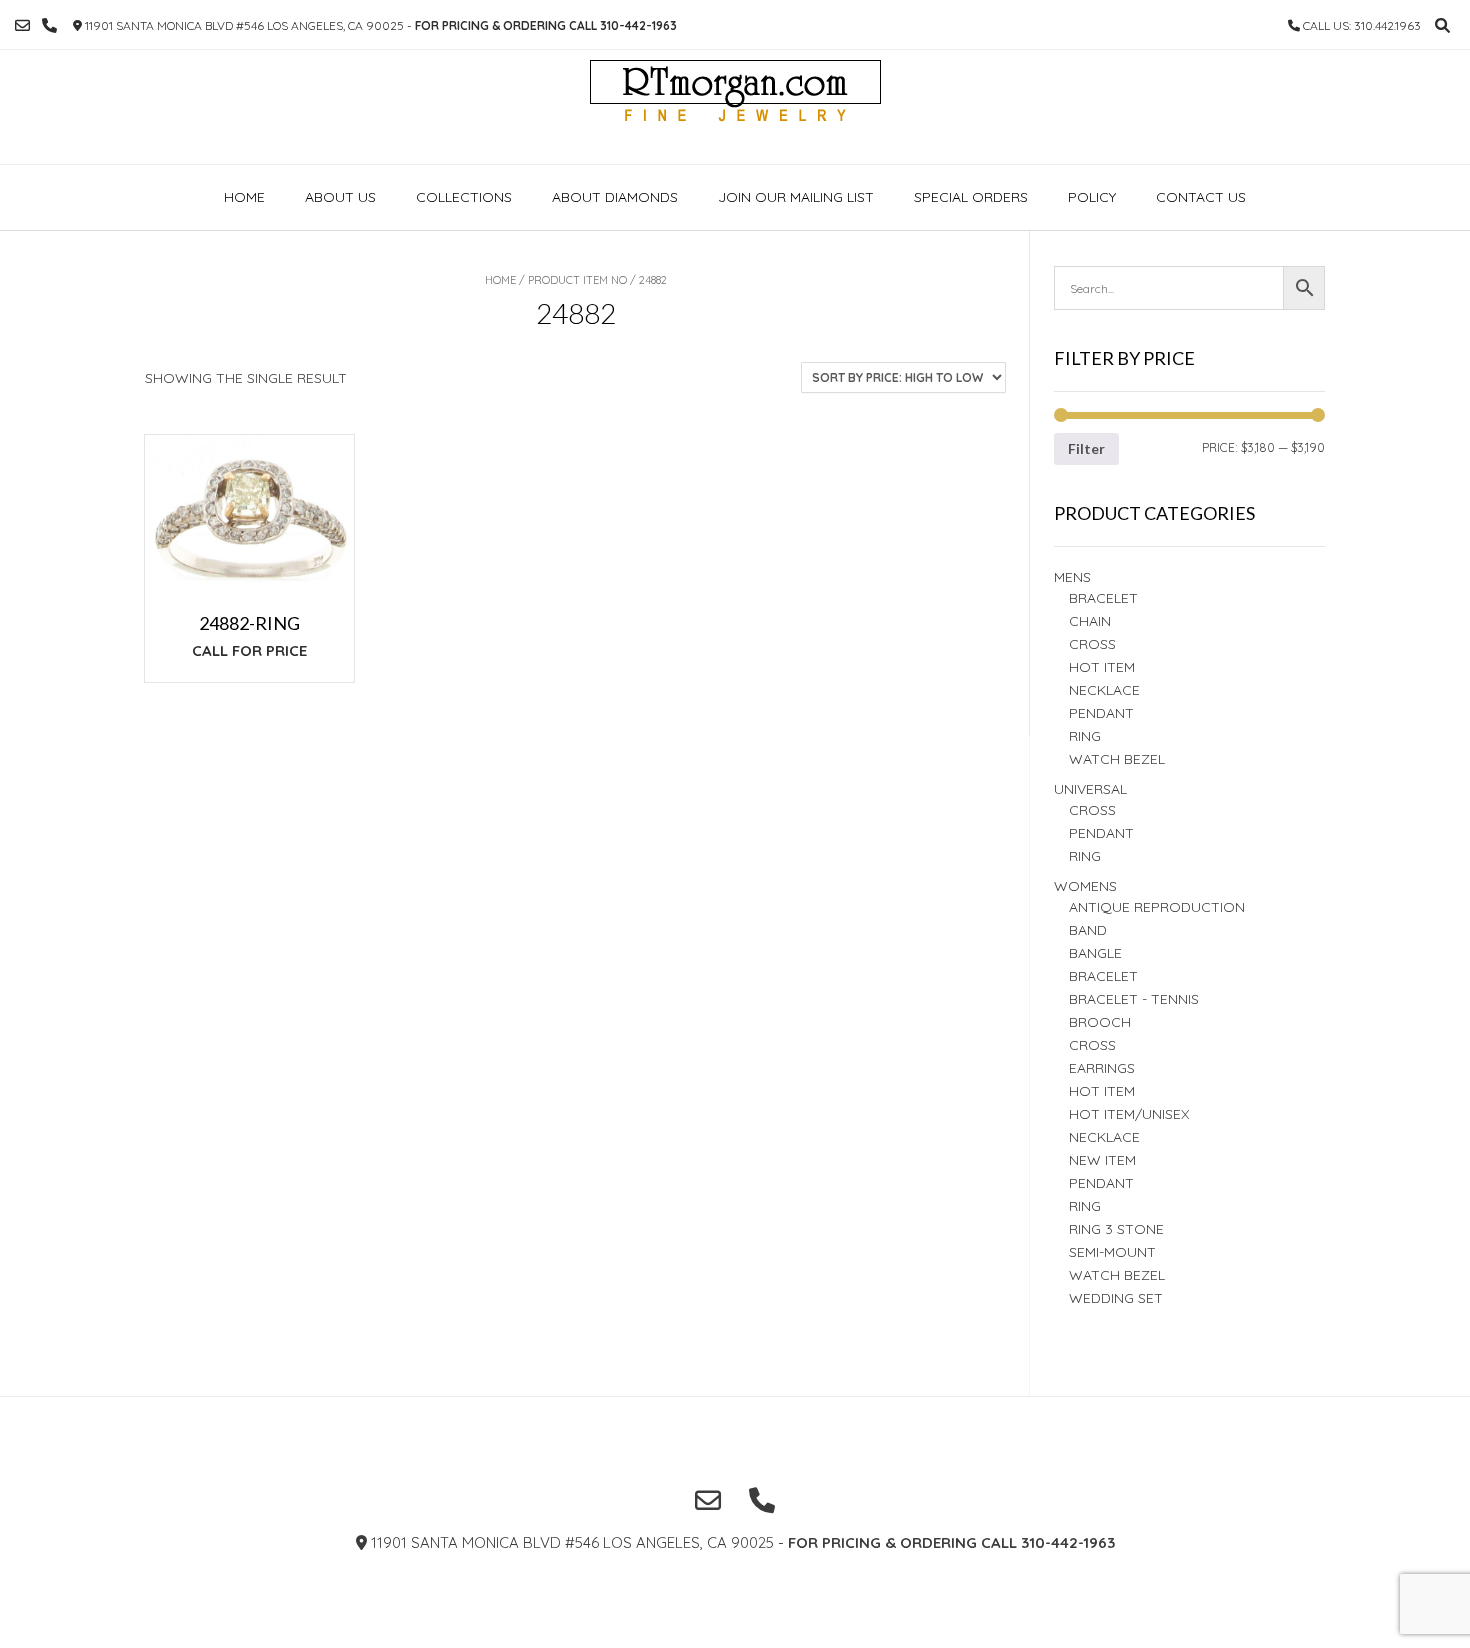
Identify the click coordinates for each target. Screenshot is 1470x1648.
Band (1088, 930)
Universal (1090, 789)
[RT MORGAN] (735, 107)
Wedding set (1116, 1298)
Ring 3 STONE (1116, 1229)
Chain (1090, 621)
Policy (1092, 197)
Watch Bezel (1117, 759)
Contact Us (1201, 197)
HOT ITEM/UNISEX (1129, 1114)
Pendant (1101, 713)
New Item (1102, 1160)
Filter (1086, 448)
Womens (1085, 886)
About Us (340, 197)
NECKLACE (1104, 1137)
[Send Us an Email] (22, 25)
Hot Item (1102, 667)
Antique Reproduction (1157, 907)
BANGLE (1095, 953)
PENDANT (1101, 833)
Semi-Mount (1112, 1252)
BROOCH (1100, 1022)
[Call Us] (49, 25)
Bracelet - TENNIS (1134, 999)
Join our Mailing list (796, 197)
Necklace (1104, 690)
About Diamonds (615, 197)
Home (244, 197)
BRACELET (1103, 598)
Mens (1072, 577)
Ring (1085, 856)
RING (1085, 736)
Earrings (1102, 1068)
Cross (1092, 644)
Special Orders (971, 197)
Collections (464, 197)
